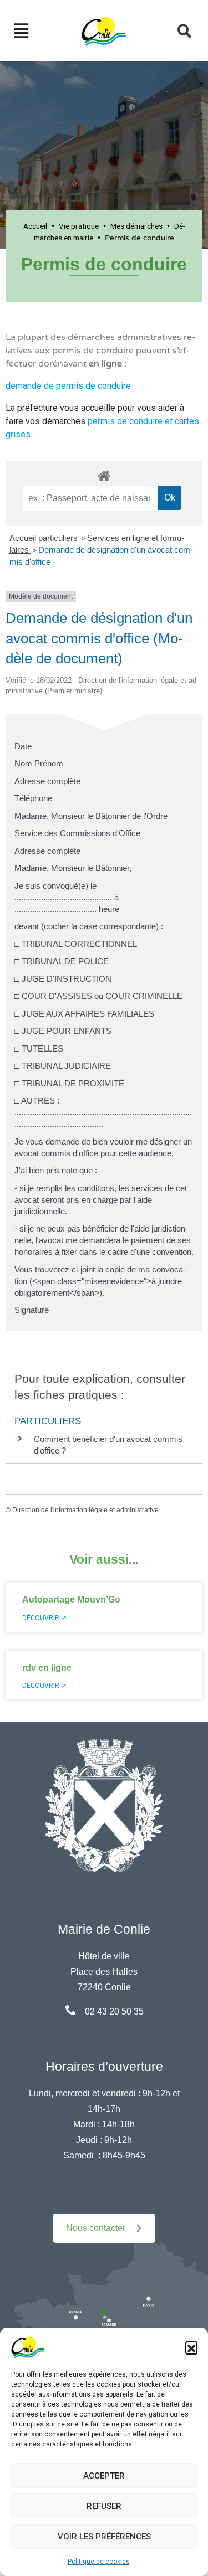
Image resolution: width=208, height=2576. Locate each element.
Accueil (35, 226)
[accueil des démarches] (104, 474)
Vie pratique (79, 226)
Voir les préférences (104, 2537)
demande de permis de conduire (68, 386)
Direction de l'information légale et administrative (85, 1510)
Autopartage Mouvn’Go (71, 1599)
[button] (191, 2347)
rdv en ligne (47, 1668)
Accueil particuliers (45, 538)
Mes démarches (136, 226)
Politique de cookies (99, 2562)
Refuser (104, 2506)
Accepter (104, 2476)
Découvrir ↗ (44, 1618)
